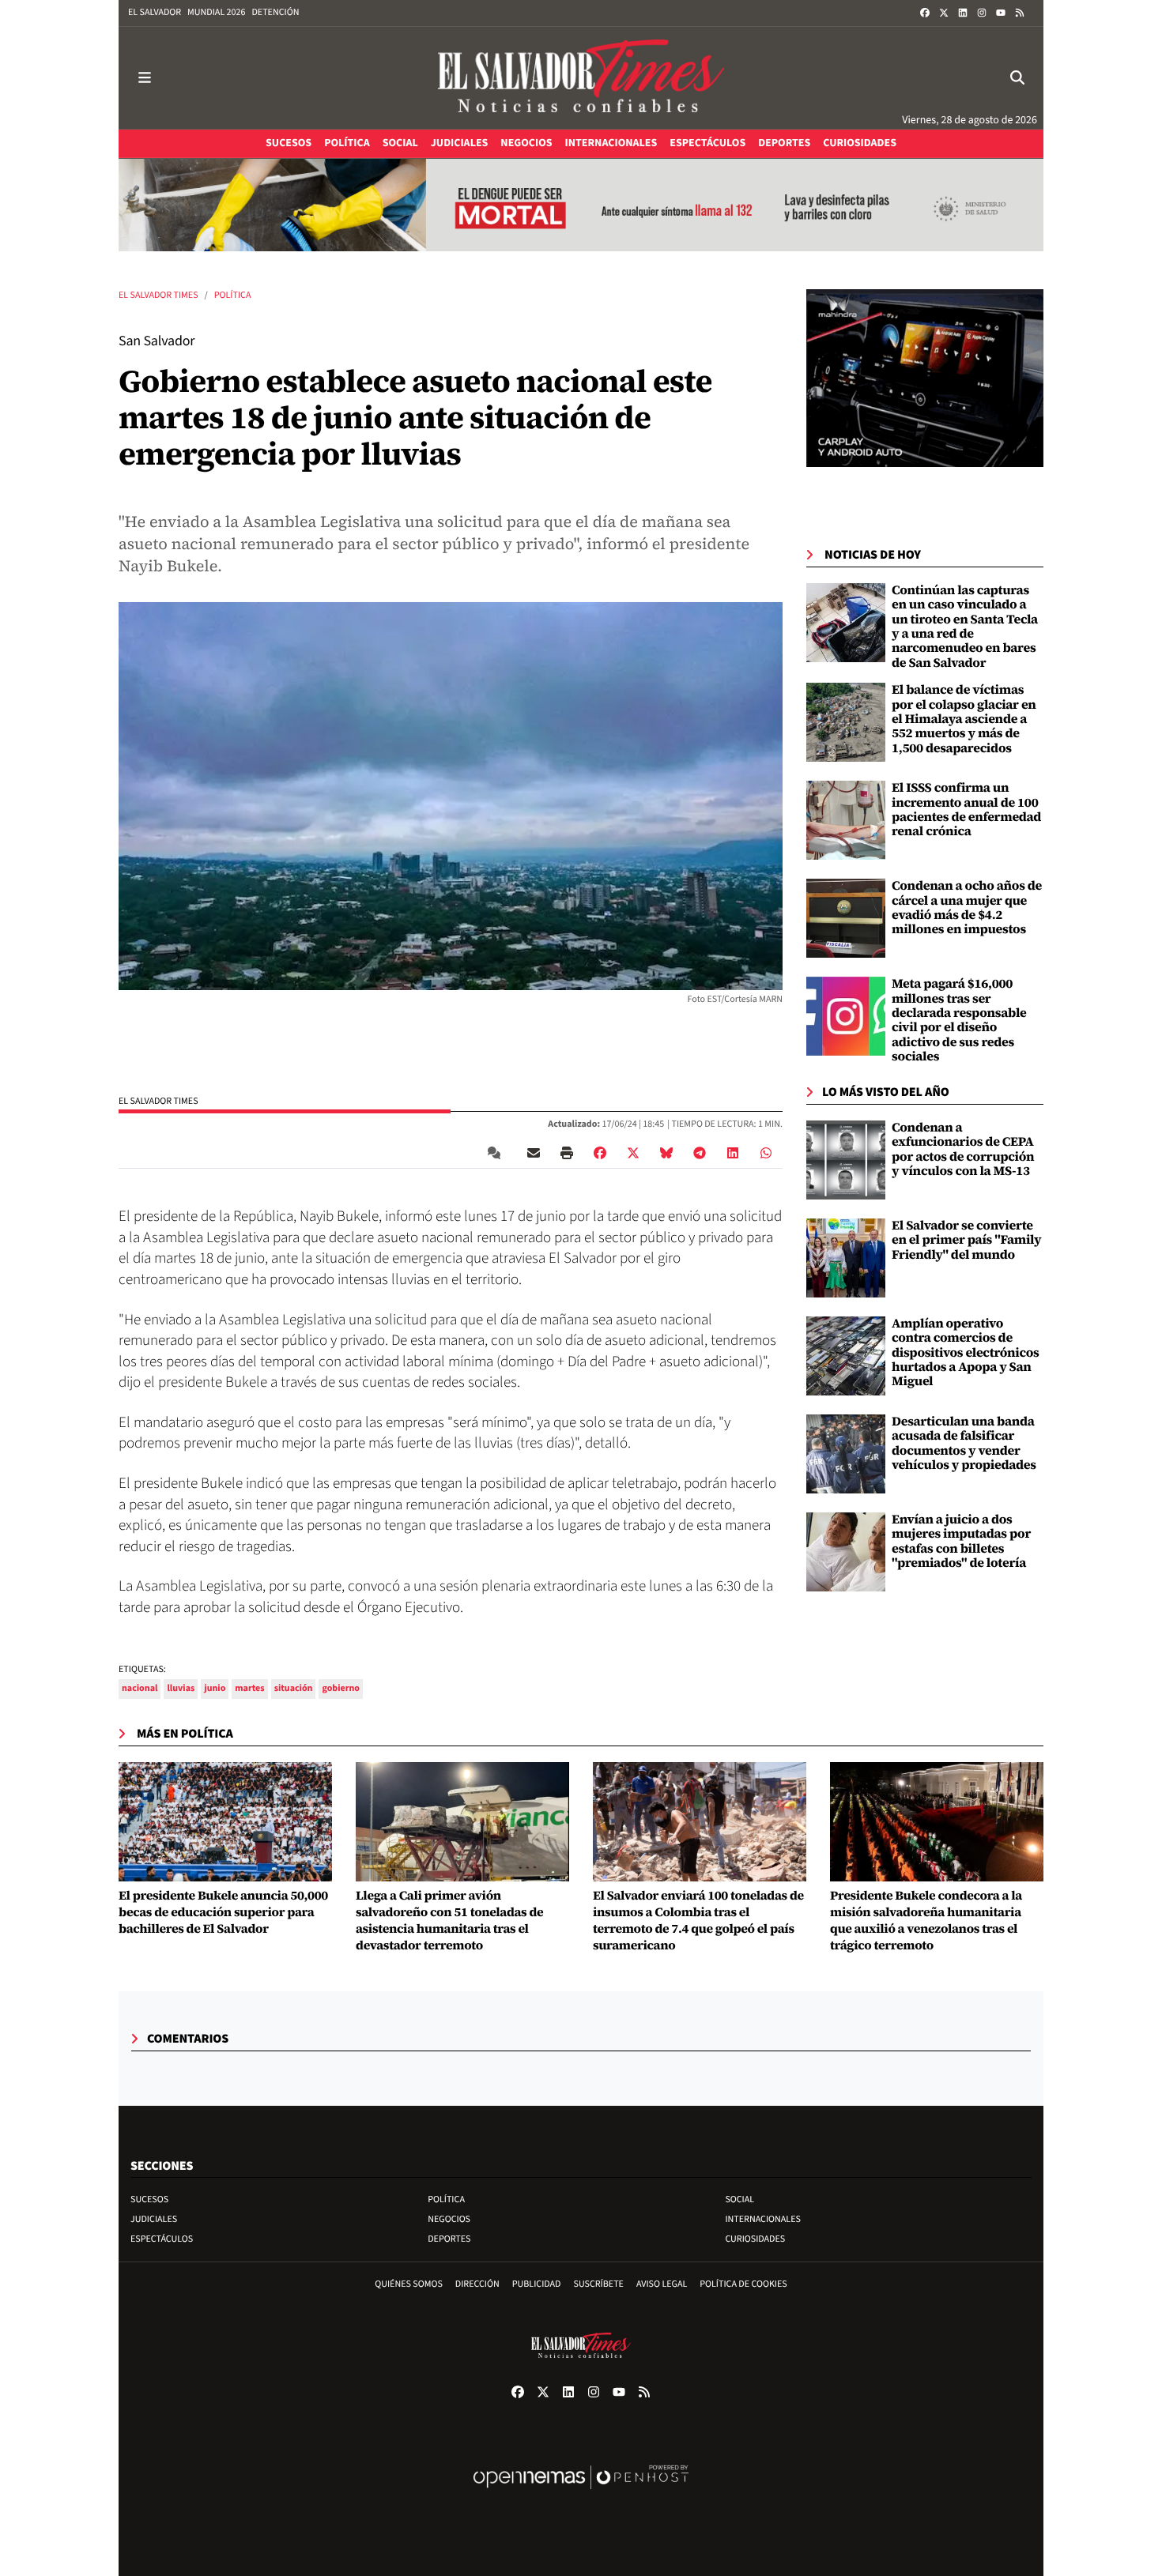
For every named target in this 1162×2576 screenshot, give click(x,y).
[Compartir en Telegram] (700, 1153)
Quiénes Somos (409, 2284)
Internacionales (763, 2219)
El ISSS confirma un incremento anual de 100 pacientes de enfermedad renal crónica (966, 810)
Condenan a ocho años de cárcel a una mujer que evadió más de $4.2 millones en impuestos (967, 908)
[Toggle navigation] (145, 78)
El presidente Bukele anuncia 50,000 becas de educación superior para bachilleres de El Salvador (223, 1912)
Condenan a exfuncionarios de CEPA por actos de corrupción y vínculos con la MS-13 (963, 1149)
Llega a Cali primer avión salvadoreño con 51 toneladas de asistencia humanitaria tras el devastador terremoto (449, 1921)
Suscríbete (599, 2284)
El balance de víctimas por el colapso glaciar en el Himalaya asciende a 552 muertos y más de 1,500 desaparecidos (964, 719)
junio (215, 1688)
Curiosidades (755, 2239)
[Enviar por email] (534, 1153)
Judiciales (154, 2219)
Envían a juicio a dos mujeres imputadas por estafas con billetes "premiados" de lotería (961, 1541)
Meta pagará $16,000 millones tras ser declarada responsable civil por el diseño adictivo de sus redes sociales (959, 1020)
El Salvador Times (158, 295)
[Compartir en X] (633, 1153)
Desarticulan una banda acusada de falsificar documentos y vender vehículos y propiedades (964, 1443)
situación (294, 1688)
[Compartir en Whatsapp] (766, 1153)
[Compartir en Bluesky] (666, 1153)
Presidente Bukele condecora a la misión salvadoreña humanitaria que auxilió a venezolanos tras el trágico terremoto (926, 1921)
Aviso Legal (662, 2284)
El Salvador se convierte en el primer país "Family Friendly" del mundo (966, 1240)
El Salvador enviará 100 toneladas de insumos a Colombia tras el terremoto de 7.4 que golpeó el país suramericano (698, 1921)
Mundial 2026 (216, 12)
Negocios (449, 2219)
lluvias (181, 1688)
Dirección (477, 2284)
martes (249, 1688)
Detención (275, 12)
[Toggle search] (1017, 78)
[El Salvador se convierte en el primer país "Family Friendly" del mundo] (846, 1258)
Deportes (449, 2239)
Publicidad (537, 2284)
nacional (140, 1688)
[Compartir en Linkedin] (733, 1153)
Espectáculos (162, 2239)
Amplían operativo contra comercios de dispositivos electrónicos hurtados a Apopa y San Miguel (966, 1353)
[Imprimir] (567, 1153)
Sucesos (149, 2199)
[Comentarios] (497, 1153)
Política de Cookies (743, 2284)
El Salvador (155, 12)
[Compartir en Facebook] (600, 1153)
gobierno (341, 1688)
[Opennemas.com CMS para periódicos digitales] (581, 2493)
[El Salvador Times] (581, 78)
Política (233, 295)
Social (739, 2199)
